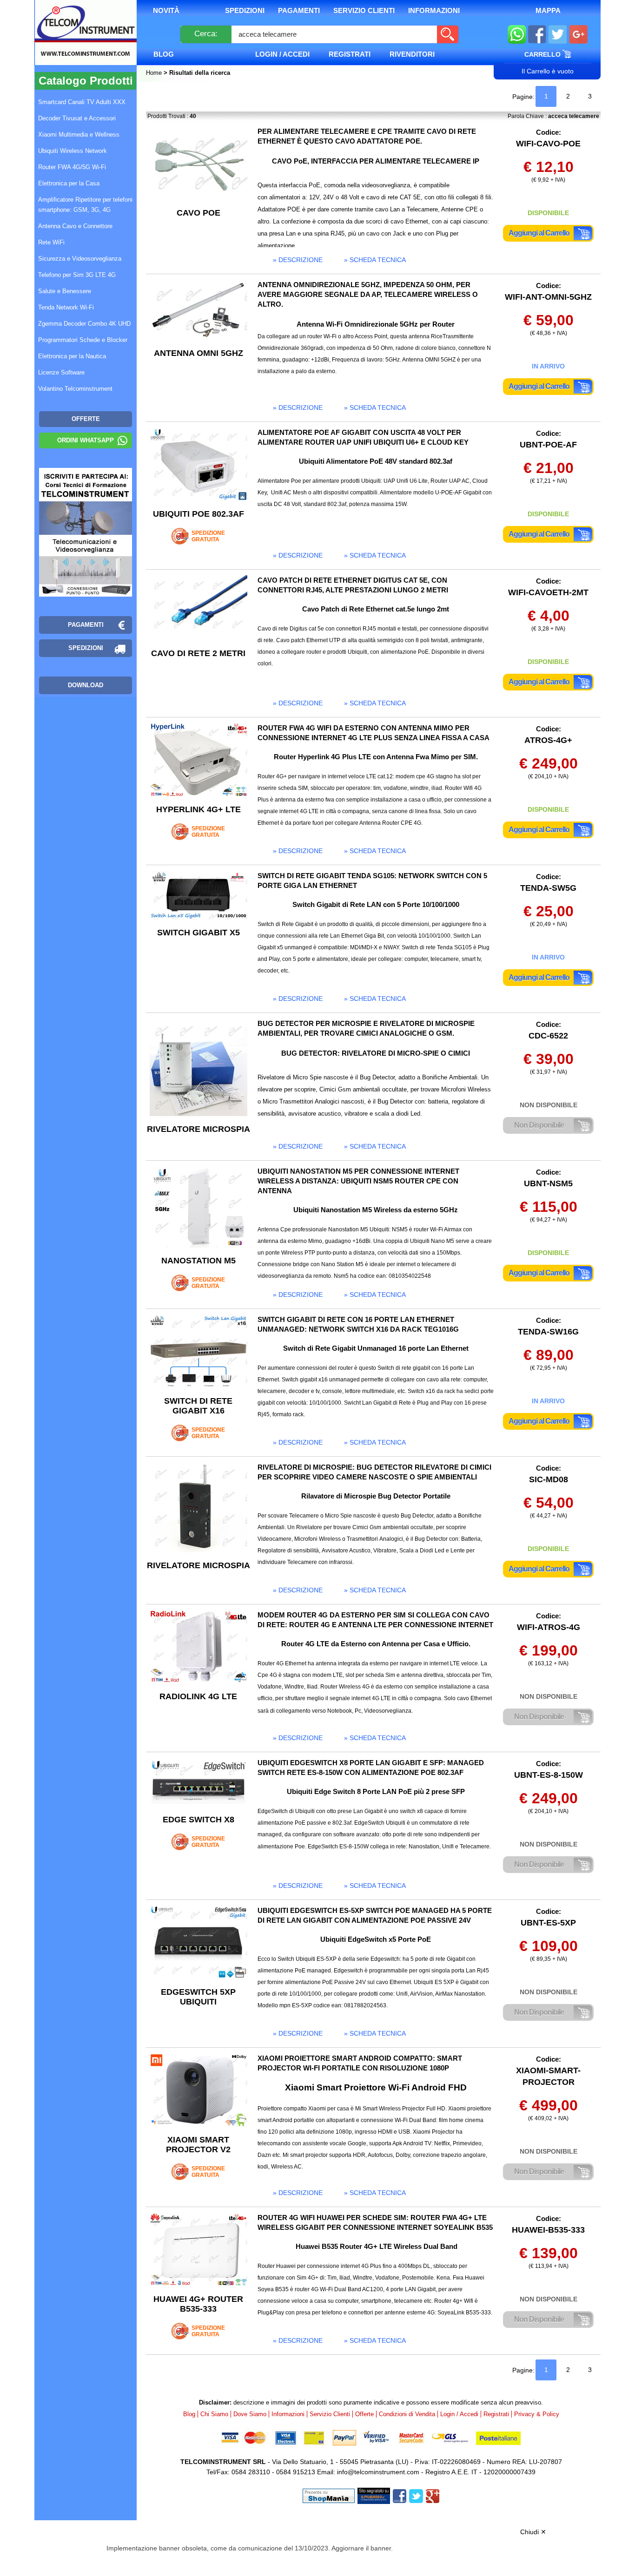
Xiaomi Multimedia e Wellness (79, 135)
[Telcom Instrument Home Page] (79, 43)
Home (155, 73)
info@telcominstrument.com (378, 2472)
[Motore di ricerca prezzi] (374, 2495)
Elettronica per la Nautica (72, 356)
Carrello (543, 54)
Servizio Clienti (364, 10)
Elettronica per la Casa (69, 183)
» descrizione (298, 260)
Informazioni (434, 10)
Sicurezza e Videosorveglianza (80, 259)
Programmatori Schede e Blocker (83, 340)
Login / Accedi (282, 54)
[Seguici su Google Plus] (579, 35)
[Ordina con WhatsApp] (517, 35)
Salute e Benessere (65, 291)
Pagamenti (299, 10)
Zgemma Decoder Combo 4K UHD (84, 324)
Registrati (350, 54)
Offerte (364, 2414)
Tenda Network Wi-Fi (66, 307)
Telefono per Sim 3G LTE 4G (77, 275)
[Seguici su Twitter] (558, 35)
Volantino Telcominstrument (75, 389)
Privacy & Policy (537, 2414)
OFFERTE (86, 419)
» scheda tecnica (375, 260)
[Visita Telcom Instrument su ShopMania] (329, 2495)
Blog (164, 54)
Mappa (548, 10)
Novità (166, 10)
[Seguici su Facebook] (537, 35)
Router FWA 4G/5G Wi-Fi (72, 167)
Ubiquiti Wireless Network (73, 151)
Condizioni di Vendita (407, 2414)
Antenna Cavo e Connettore (75, 226)
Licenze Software (61, 372)
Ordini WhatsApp (86, 440)
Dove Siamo (250, 2414)
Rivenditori (412, 54)
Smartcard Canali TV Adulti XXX (82, 102)
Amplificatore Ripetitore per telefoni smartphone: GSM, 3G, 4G (85, 205)
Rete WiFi (51, 242)
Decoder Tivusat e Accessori (77, 118)
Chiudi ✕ (533, 2532)
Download (86, 685)
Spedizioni (245, 10)
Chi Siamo (214, 2414)
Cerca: (206, 34)
